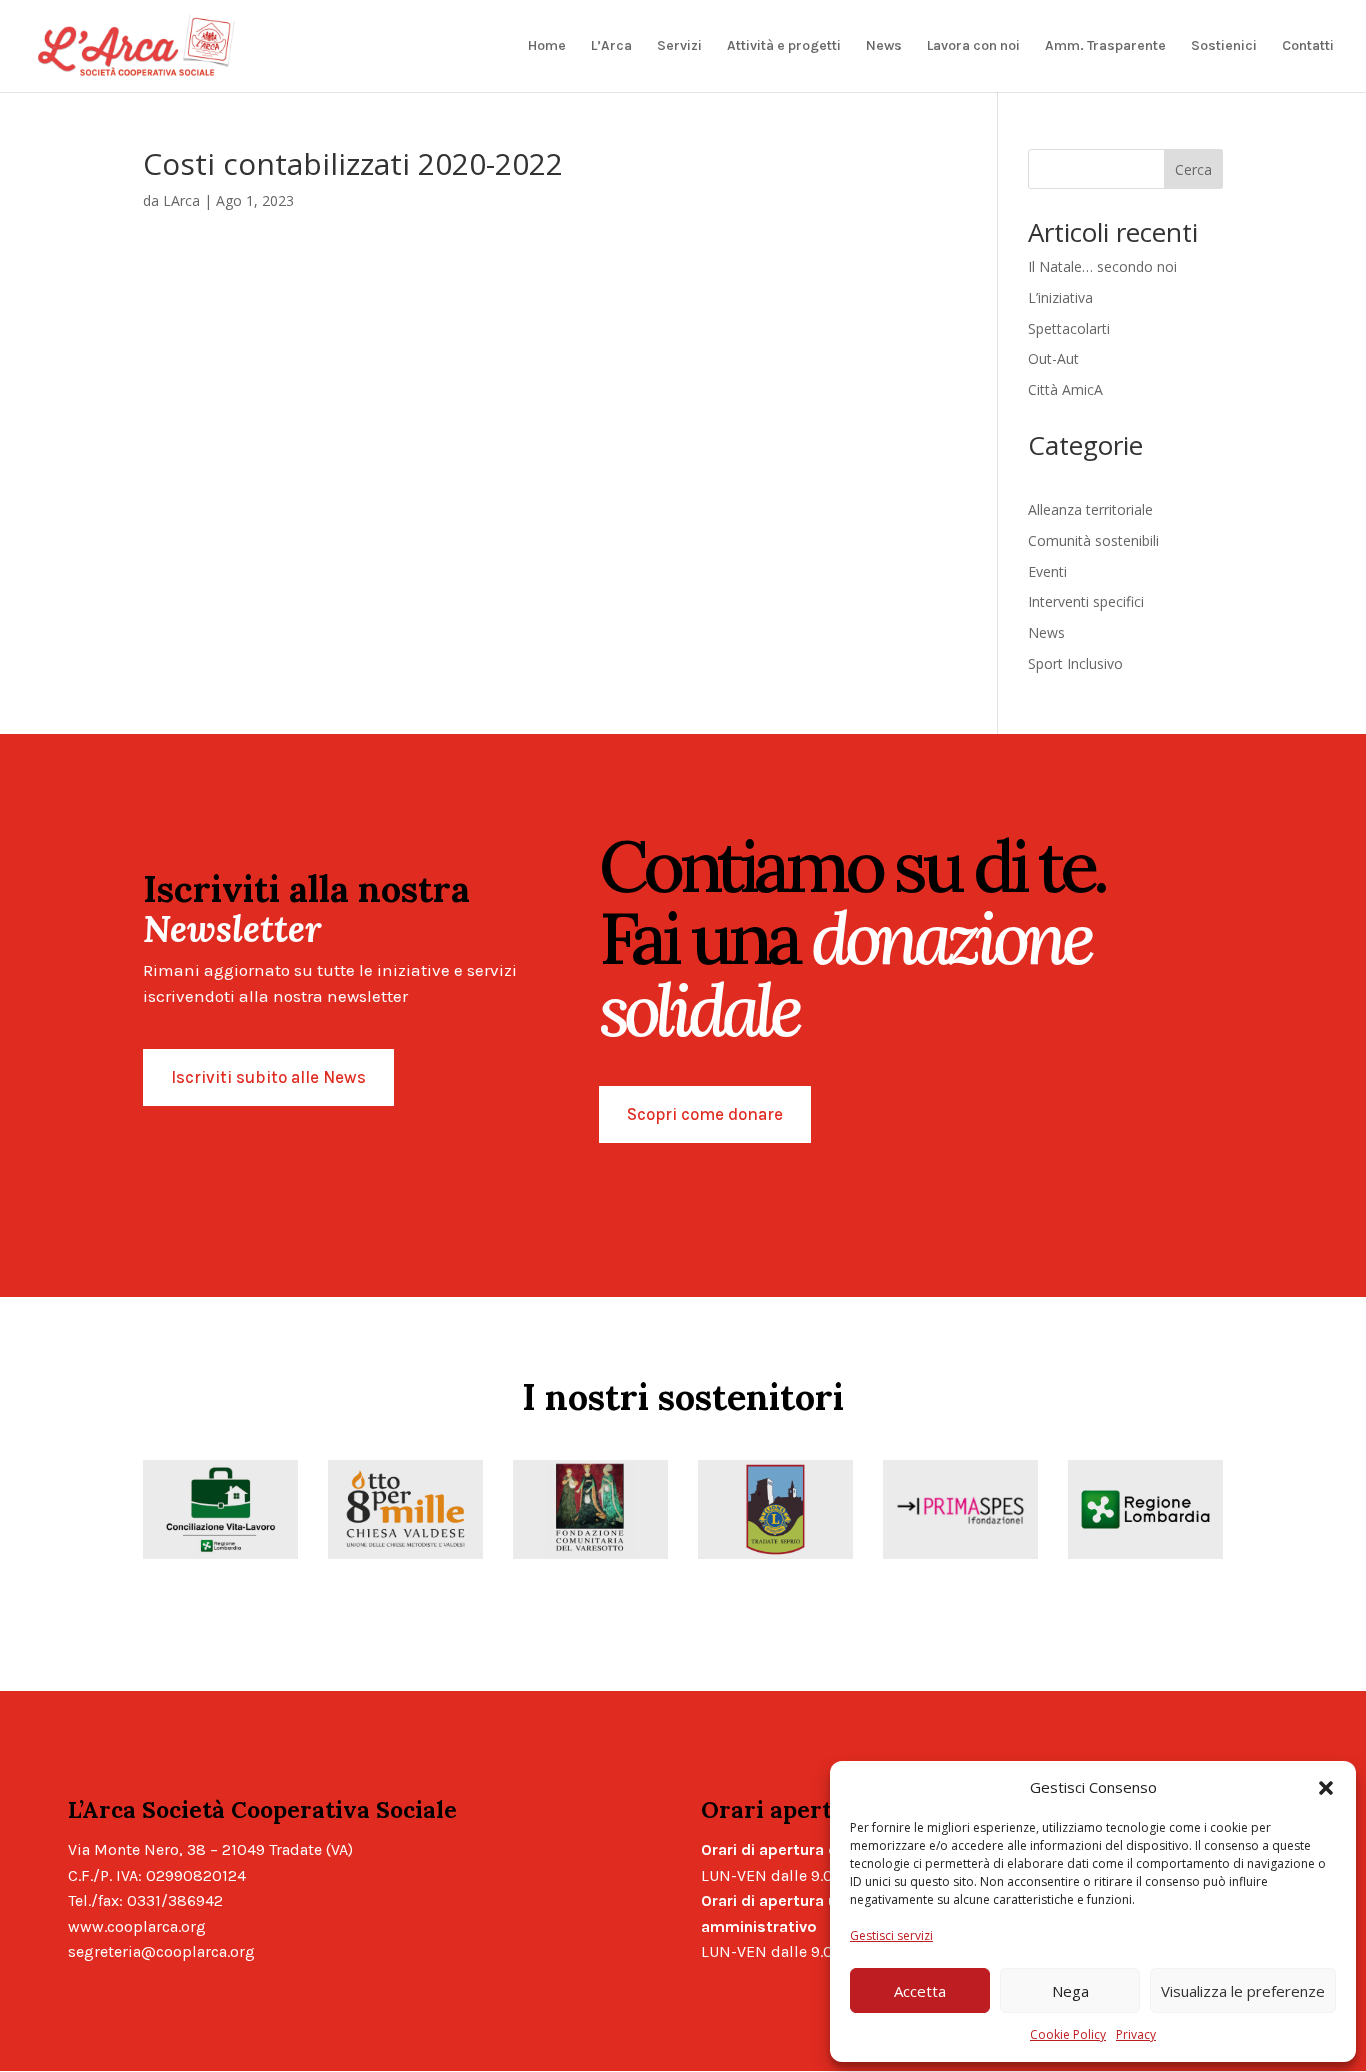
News (884, 46)
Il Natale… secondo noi (1102, 266)
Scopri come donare (705, 1114)
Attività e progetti (784, 46)
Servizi (679, 46)
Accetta (920, 1991)
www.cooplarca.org (137, 1926)
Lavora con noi (973, 46)
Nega (1070, 1991)
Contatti (1308, 46)
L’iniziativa (1060, 297)
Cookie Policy (1068, 2034)
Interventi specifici (1086, 601)
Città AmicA (1065, 389)
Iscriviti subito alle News (268, 1077)
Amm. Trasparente (1105, 46)
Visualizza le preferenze (1243, 1991)
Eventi (1047, 571)
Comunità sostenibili (1093, 540)
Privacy (1136, 2034)
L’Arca (611, 46)
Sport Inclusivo (1075, 663)
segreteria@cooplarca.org (161, 1951)
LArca (181, 200)
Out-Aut (1053, 358)
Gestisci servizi (891, 1935)
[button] (1326, 1788)
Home (547, 46)
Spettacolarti (1069, 328)
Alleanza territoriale (1090, 509)
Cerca (1193, 169)
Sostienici (1224, 46)
